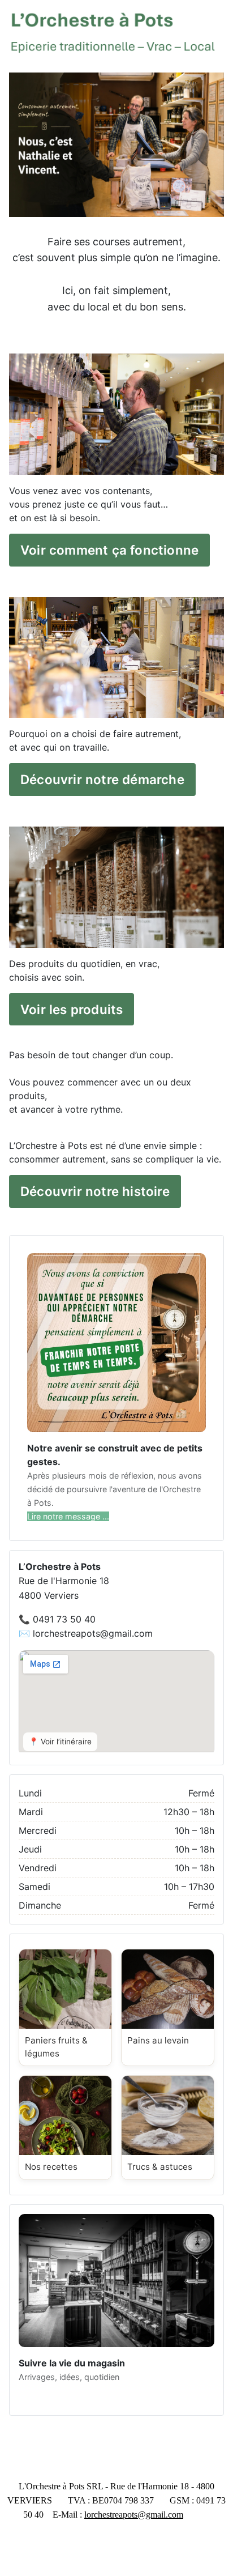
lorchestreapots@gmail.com (134, 2515)
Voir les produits (72, 1009)
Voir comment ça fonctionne (109, 550)
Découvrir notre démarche (102, 779)
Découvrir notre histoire (95, 1191)
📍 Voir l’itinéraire (60, 1742)
